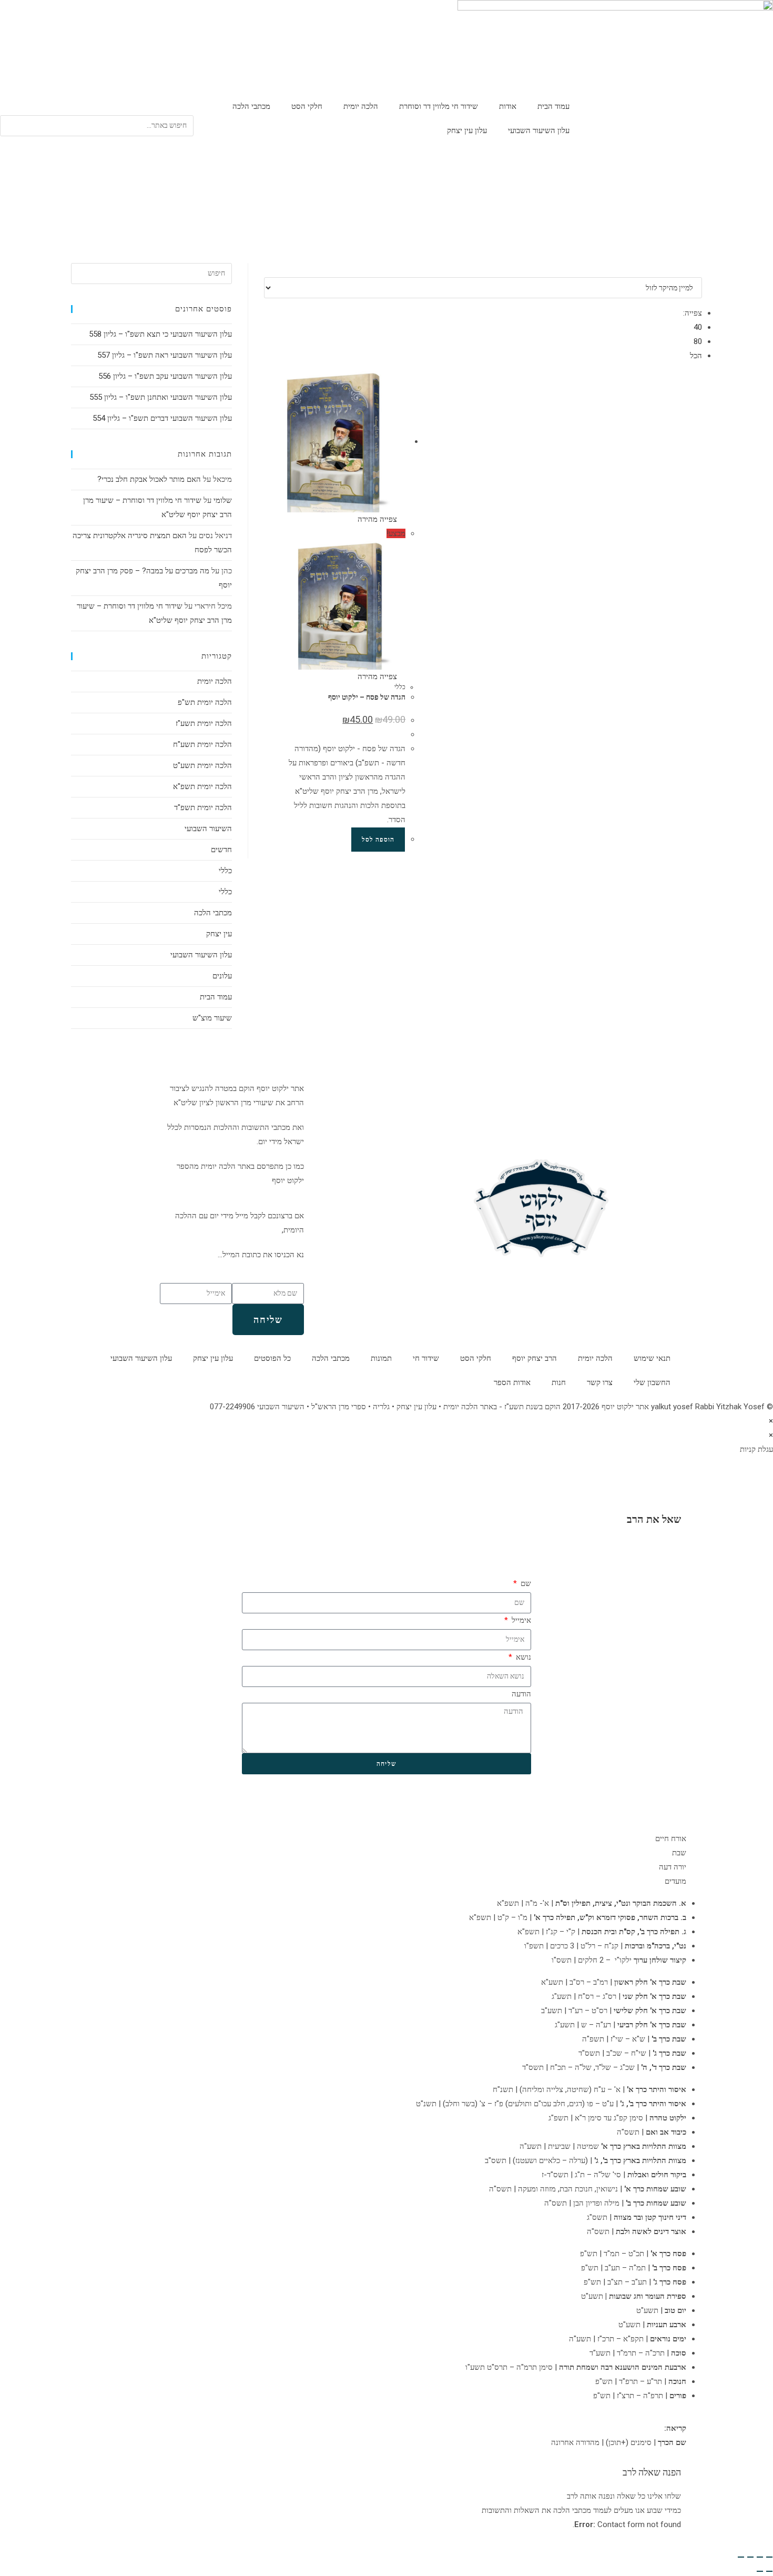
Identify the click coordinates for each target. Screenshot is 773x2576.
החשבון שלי (652, 1382)
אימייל (520, 1620)
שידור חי (426, 1358)
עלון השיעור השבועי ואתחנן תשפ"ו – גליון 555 (161, 397)
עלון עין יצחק (467, 130)
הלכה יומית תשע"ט (202, 765)
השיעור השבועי (208, 829)
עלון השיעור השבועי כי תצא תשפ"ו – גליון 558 (160, 334)
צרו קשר (600, 1382)
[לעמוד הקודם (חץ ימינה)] (769, 2571)
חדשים (221, 850)
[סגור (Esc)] (741, 2557)
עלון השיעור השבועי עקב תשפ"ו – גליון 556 (165, 376)
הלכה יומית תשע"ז (204, 723)
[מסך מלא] (760, 2557)
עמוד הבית (553, 106)
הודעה (521, 1694)
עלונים (222, 976)
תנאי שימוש (652, 1358)
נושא (522, 1657)
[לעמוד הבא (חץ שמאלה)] (760, 2571)
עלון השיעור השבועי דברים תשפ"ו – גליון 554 (162, 418)
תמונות (381, 1358)
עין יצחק (219, 934)
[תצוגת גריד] (693, 270)
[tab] (387, 1839)
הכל (696, 356)
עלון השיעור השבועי (539, 130)
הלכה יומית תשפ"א (202, 786)
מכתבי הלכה (251, 106)
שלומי (223, 500)
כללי (400, 687)
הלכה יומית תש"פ (205, 702)
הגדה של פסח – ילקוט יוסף (367, 697)
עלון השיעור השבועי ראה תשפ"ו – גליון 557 (165, 355)
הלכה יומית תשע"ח (202, 744)
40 (698, 327)
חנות (559, 1382)
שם (525, 1583)
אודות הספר (512, 1382)
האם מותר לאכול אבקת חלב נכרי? (149, 479)
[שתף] (750, 2557)
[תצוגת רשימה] (699, 270)
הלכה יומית (361, 106)
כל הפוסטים (272, 1358)
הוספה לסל (378, 840)
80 (698, 341)
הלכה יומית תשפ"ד (203, 807)
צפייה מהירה (378, 519)
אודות (508, 106)
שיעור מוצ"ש (212, 1018)
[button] (97, 108)
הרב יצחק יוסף (535, 1358)
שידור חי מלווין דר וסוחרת (439, 106)
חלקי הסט (307, 106)
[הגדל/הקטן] (769, 2557)
